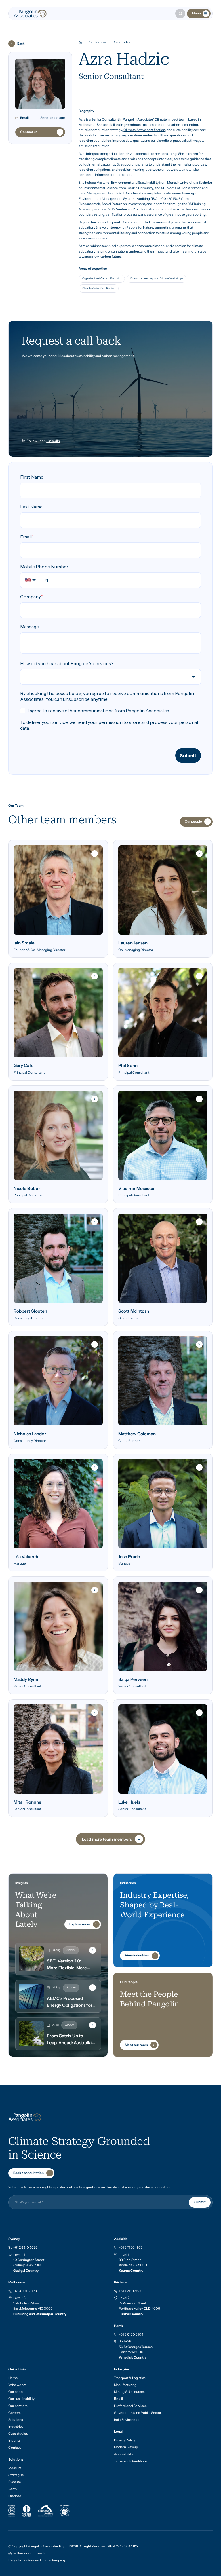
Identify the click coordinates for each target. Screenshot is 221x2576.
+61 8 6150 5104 (131, 2334)
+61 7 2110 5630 (131, 2291)
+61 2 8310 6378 (25, 2247)
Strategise (16, 2475)
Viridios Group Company (47, 2560)
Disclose (15, 2496)
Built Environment (128, 2420)
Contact (15, 2448)
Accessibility (123, 2454)
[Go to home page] (30, 14)
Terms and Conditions (131, 2461)
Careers (14, 2413)
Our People (98, 42)
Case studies (18, 2433)
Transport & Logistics (130, 2378)
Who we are (18, 2385)
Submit (200, 2202)
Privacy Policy (125, 2440)
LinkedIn (53, 441)
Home (13, 2378)
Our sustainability (21, 2399)
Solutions (16, 2420)
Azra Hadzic (122, 42)
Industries (16, 2427)
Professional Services (130, 2406)
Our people (17, 2392)
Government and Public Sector (138, 2413)
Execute (15, 2482)
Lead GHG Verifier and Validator (124, 209)
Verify (13, 2489)
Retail (118, 2399)
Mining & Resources (129, 2392)
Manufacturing (125, 2385)
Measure (15, 2468)
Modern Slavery (126, 2447)
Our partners (18, 2406)
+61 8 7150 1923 (131, 2247)
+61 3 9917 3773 (25, 2291)
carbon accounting (184, 125)
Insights (14, 2440)
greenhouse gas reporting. (186, 214)
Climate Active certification (144, 130)
